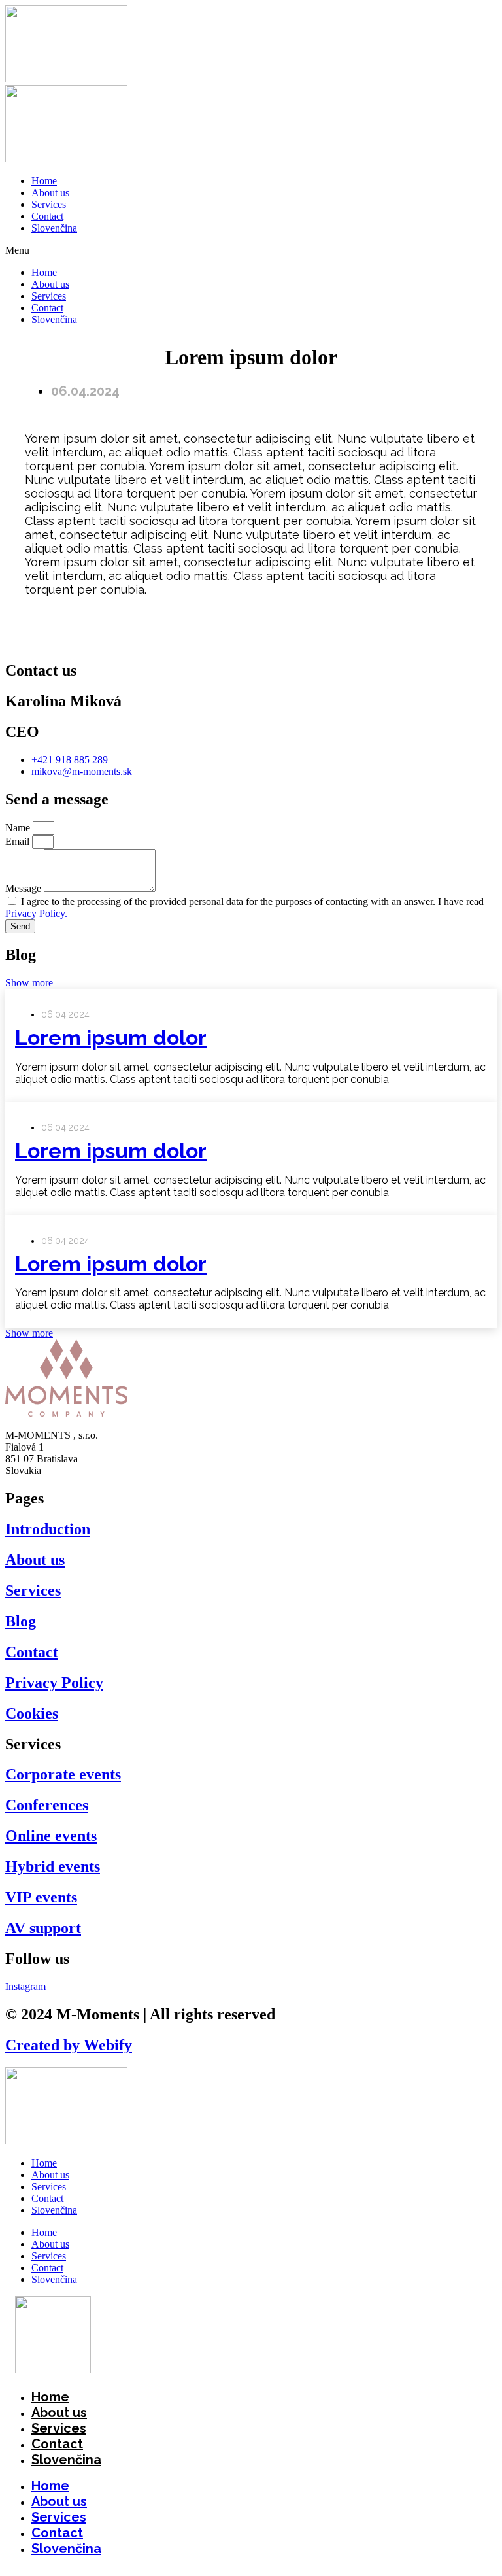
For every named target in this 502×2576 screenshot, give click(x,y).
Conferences (47, 1805)
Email (19, 841)
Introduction (48, 1529)
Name (19, 828)
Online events (51, 1836)
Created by (69, 2045)
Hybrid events (53, 1866)
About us (50, 193)
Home (44, 181)
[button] (251, 250)
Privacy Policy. (36, 913)
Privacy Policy (54, 1683)
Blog (21, 1621)
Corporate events (63, 1774)
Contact (47, 216)
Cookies (32, 1713)
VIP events (41, 1897)
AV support (43, 1928)
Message (25, 888)
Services (49, 204)
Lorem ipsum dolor (111, 1038)
